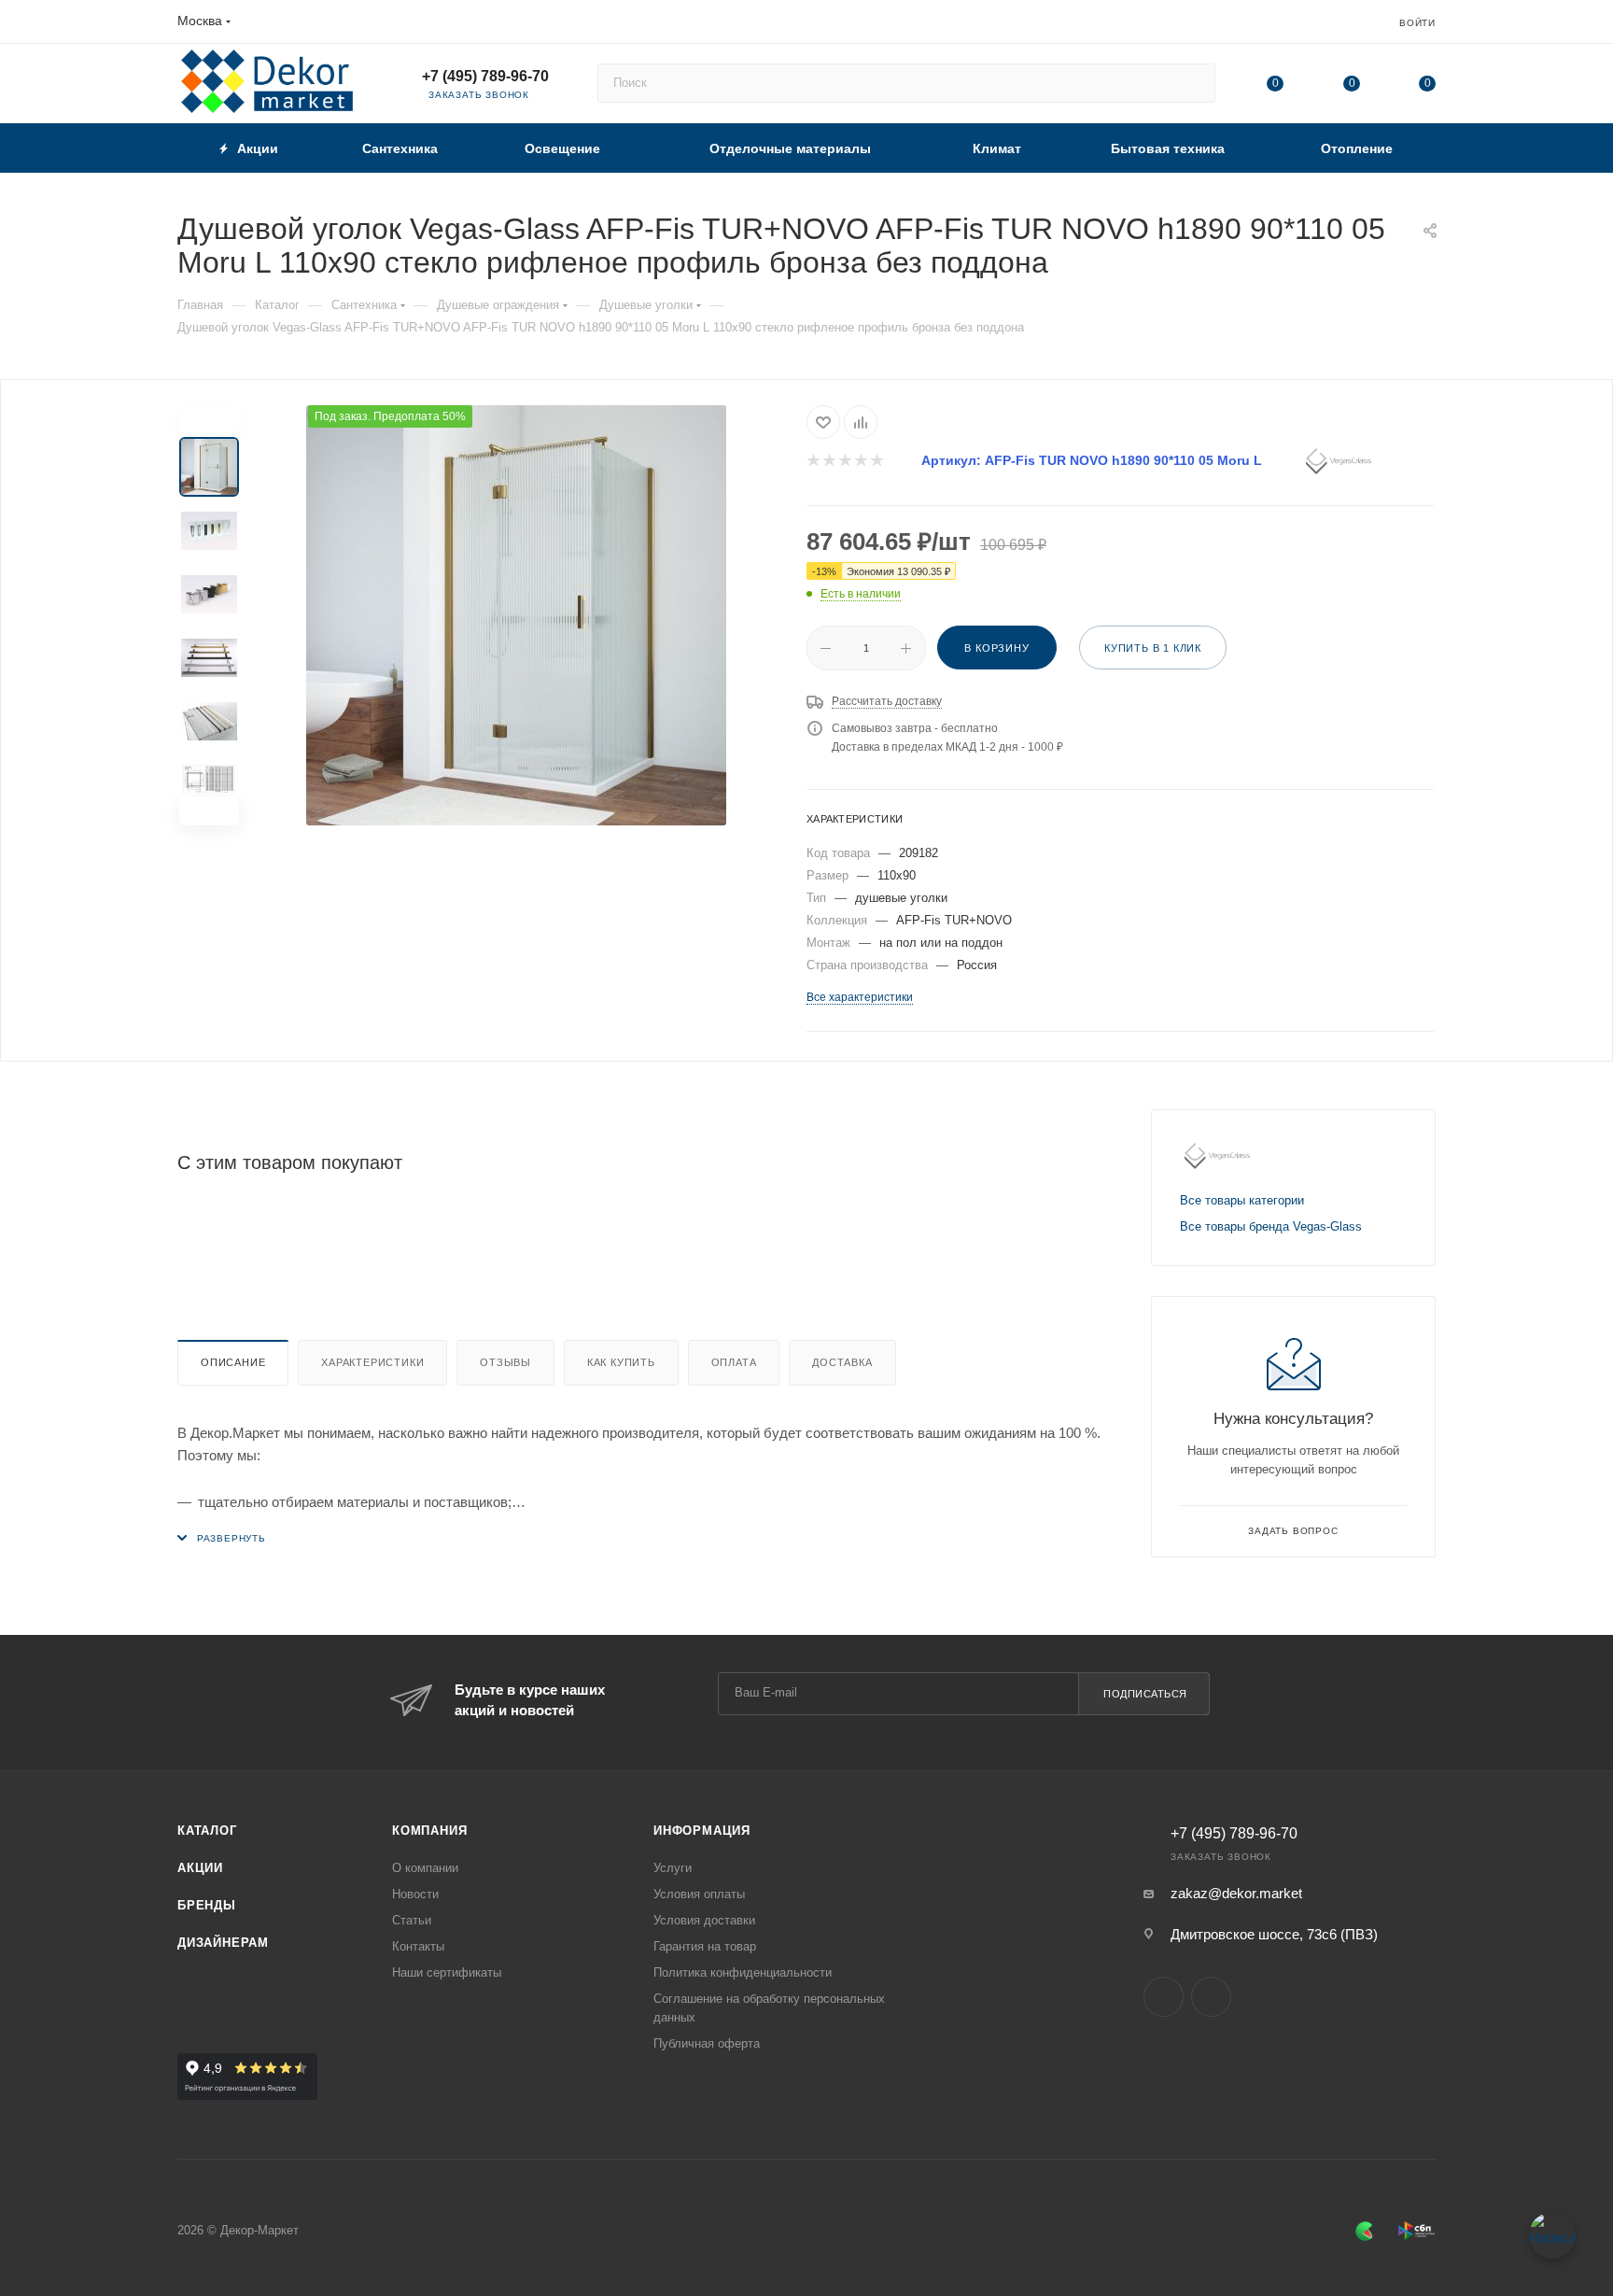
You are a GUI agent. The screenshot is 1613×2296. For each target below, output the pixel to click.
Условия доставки (704, 1920)
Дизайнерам (223, 1943)
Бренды (207, 1905)
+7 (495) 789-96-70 (485, 76)
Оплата (734, 1362)
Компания (429, 1831)
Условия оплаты (699, 1894)
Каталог (207, 1831)
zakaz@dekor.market (1236, 1893)
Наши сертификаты (447, 1972)
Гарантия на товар (705, 1946)
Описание (233, 1362)
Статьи (412, 1920)
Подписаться (1145, 1694)
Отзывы (505, 1362)
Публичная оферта (707, 2043)
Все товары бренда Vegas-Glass (1271, 1226)
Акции (200, 1868)
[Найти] (1192, 83)
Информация (702, 1831)
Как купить (621, 1362)
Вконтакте (1164, 1997)
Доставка (842, 1362)
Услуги (673, 1868)
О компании (425, 1868)
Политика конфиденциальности (743, 1972)
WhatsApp (1211, 1997)
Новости (415, 1894)
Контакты (418, 1946)
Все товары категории (1242, 1200)
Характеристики (372, 1362)
